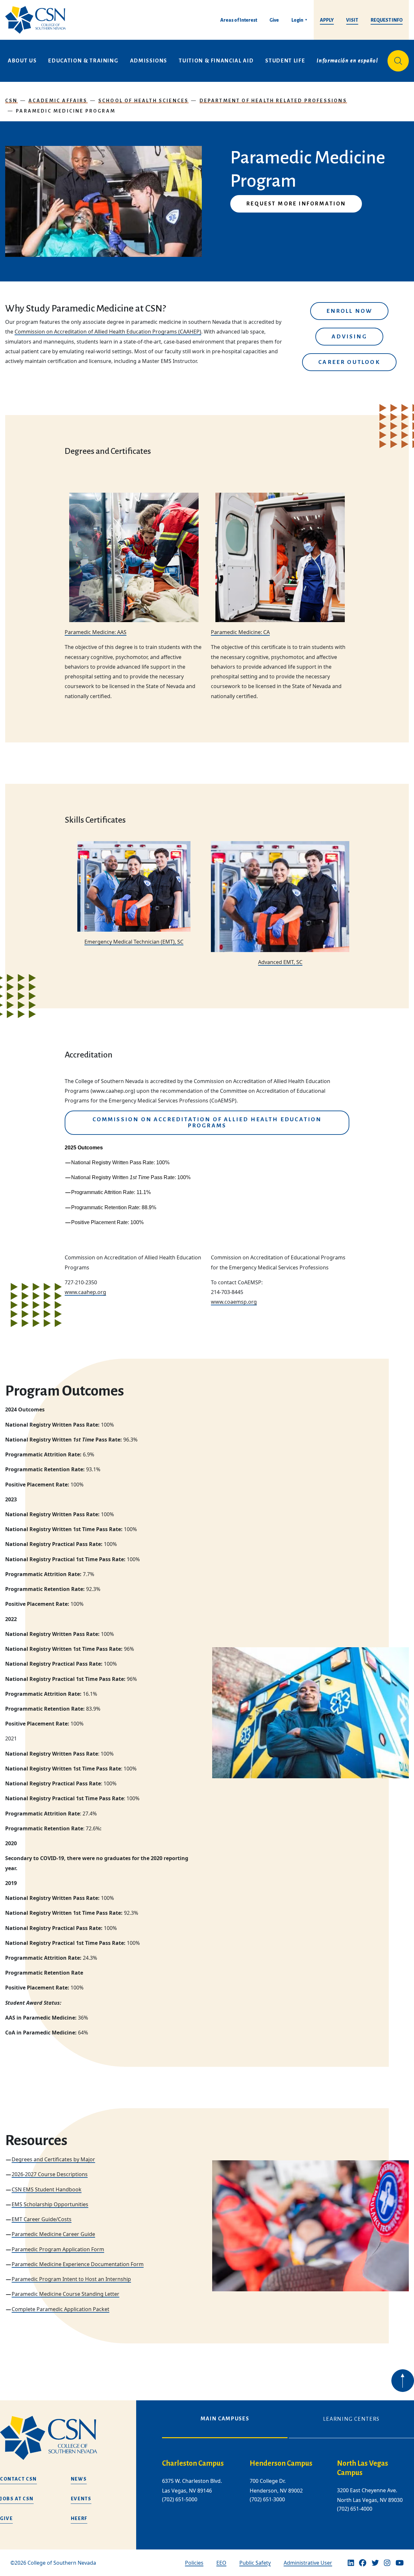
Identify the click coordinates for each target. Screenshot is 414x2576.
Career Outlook (349, 362)
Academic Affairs (58, 101)
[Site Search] (398, 61)
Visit (352, 20)
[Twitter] (375, 2563)
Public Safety (255, 2563)
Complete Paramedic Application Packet (60, 2309)
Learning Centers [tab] (351, 2419)
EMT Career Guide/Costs (42, 2219)
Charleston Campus (193, 2463)
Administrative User (308, 2563)
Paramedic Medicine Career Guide (53, 2234)
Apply (327, 20)
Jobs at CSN (17, 2499)
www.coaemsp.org (234, 1302)
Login (297, 20)
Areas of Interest (239, 20)
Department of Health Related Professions (273, 101)
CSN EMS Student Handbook (47, 2189)
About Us (22, 61)
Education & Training (83, 61)
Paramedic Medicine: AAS (96, 632)
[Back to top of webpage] (403, 2381)
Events (81, 2499)
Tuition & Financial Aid (216, 61)
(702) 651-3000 (267, 2499)
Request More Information (296, 204)
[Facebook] (363, 2563)
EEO (221, 2563)
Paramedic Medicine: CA (240, 632)
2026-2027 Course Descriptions (50, 2174)
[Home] (38, 20)
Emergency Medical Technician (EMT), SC (134, 942)
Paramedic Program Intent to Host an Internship (71, 2279)
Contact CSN (18, 2479)
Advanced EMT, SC (280, 962)
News (79, 2479)
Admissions (149, 61)
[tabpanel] (288, 2491)
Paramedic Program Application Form (58, 2249)
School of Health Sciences (144, 101)
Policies (194, 2563)
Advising (349, 337)
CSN (11, 101)
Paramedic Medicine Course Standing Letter (65, 2294)
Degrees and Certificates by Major (53, 2159)
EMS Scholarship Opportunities (50, 2204)
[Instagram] (387, 2563)
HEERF (79, 2518)
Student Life (285, 61)
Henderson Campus (281, 2463)
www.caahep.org (85, 1292)
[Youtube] (400, 2563)
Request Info (387, 20)
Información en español (347, 61)
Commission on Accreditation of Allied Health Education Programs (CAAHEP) (108, 332)
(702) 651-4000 (355, 2509)
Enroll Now (349, 311)
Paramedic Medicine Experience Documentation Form (78, 2264)
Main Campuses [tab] (225, 2419)
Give (274, 20)
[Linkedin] (351, 2563)
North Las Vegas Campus (363, 2468)
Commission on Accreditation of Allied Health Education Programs (207, 1123)
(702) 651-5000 (180, 2499)
